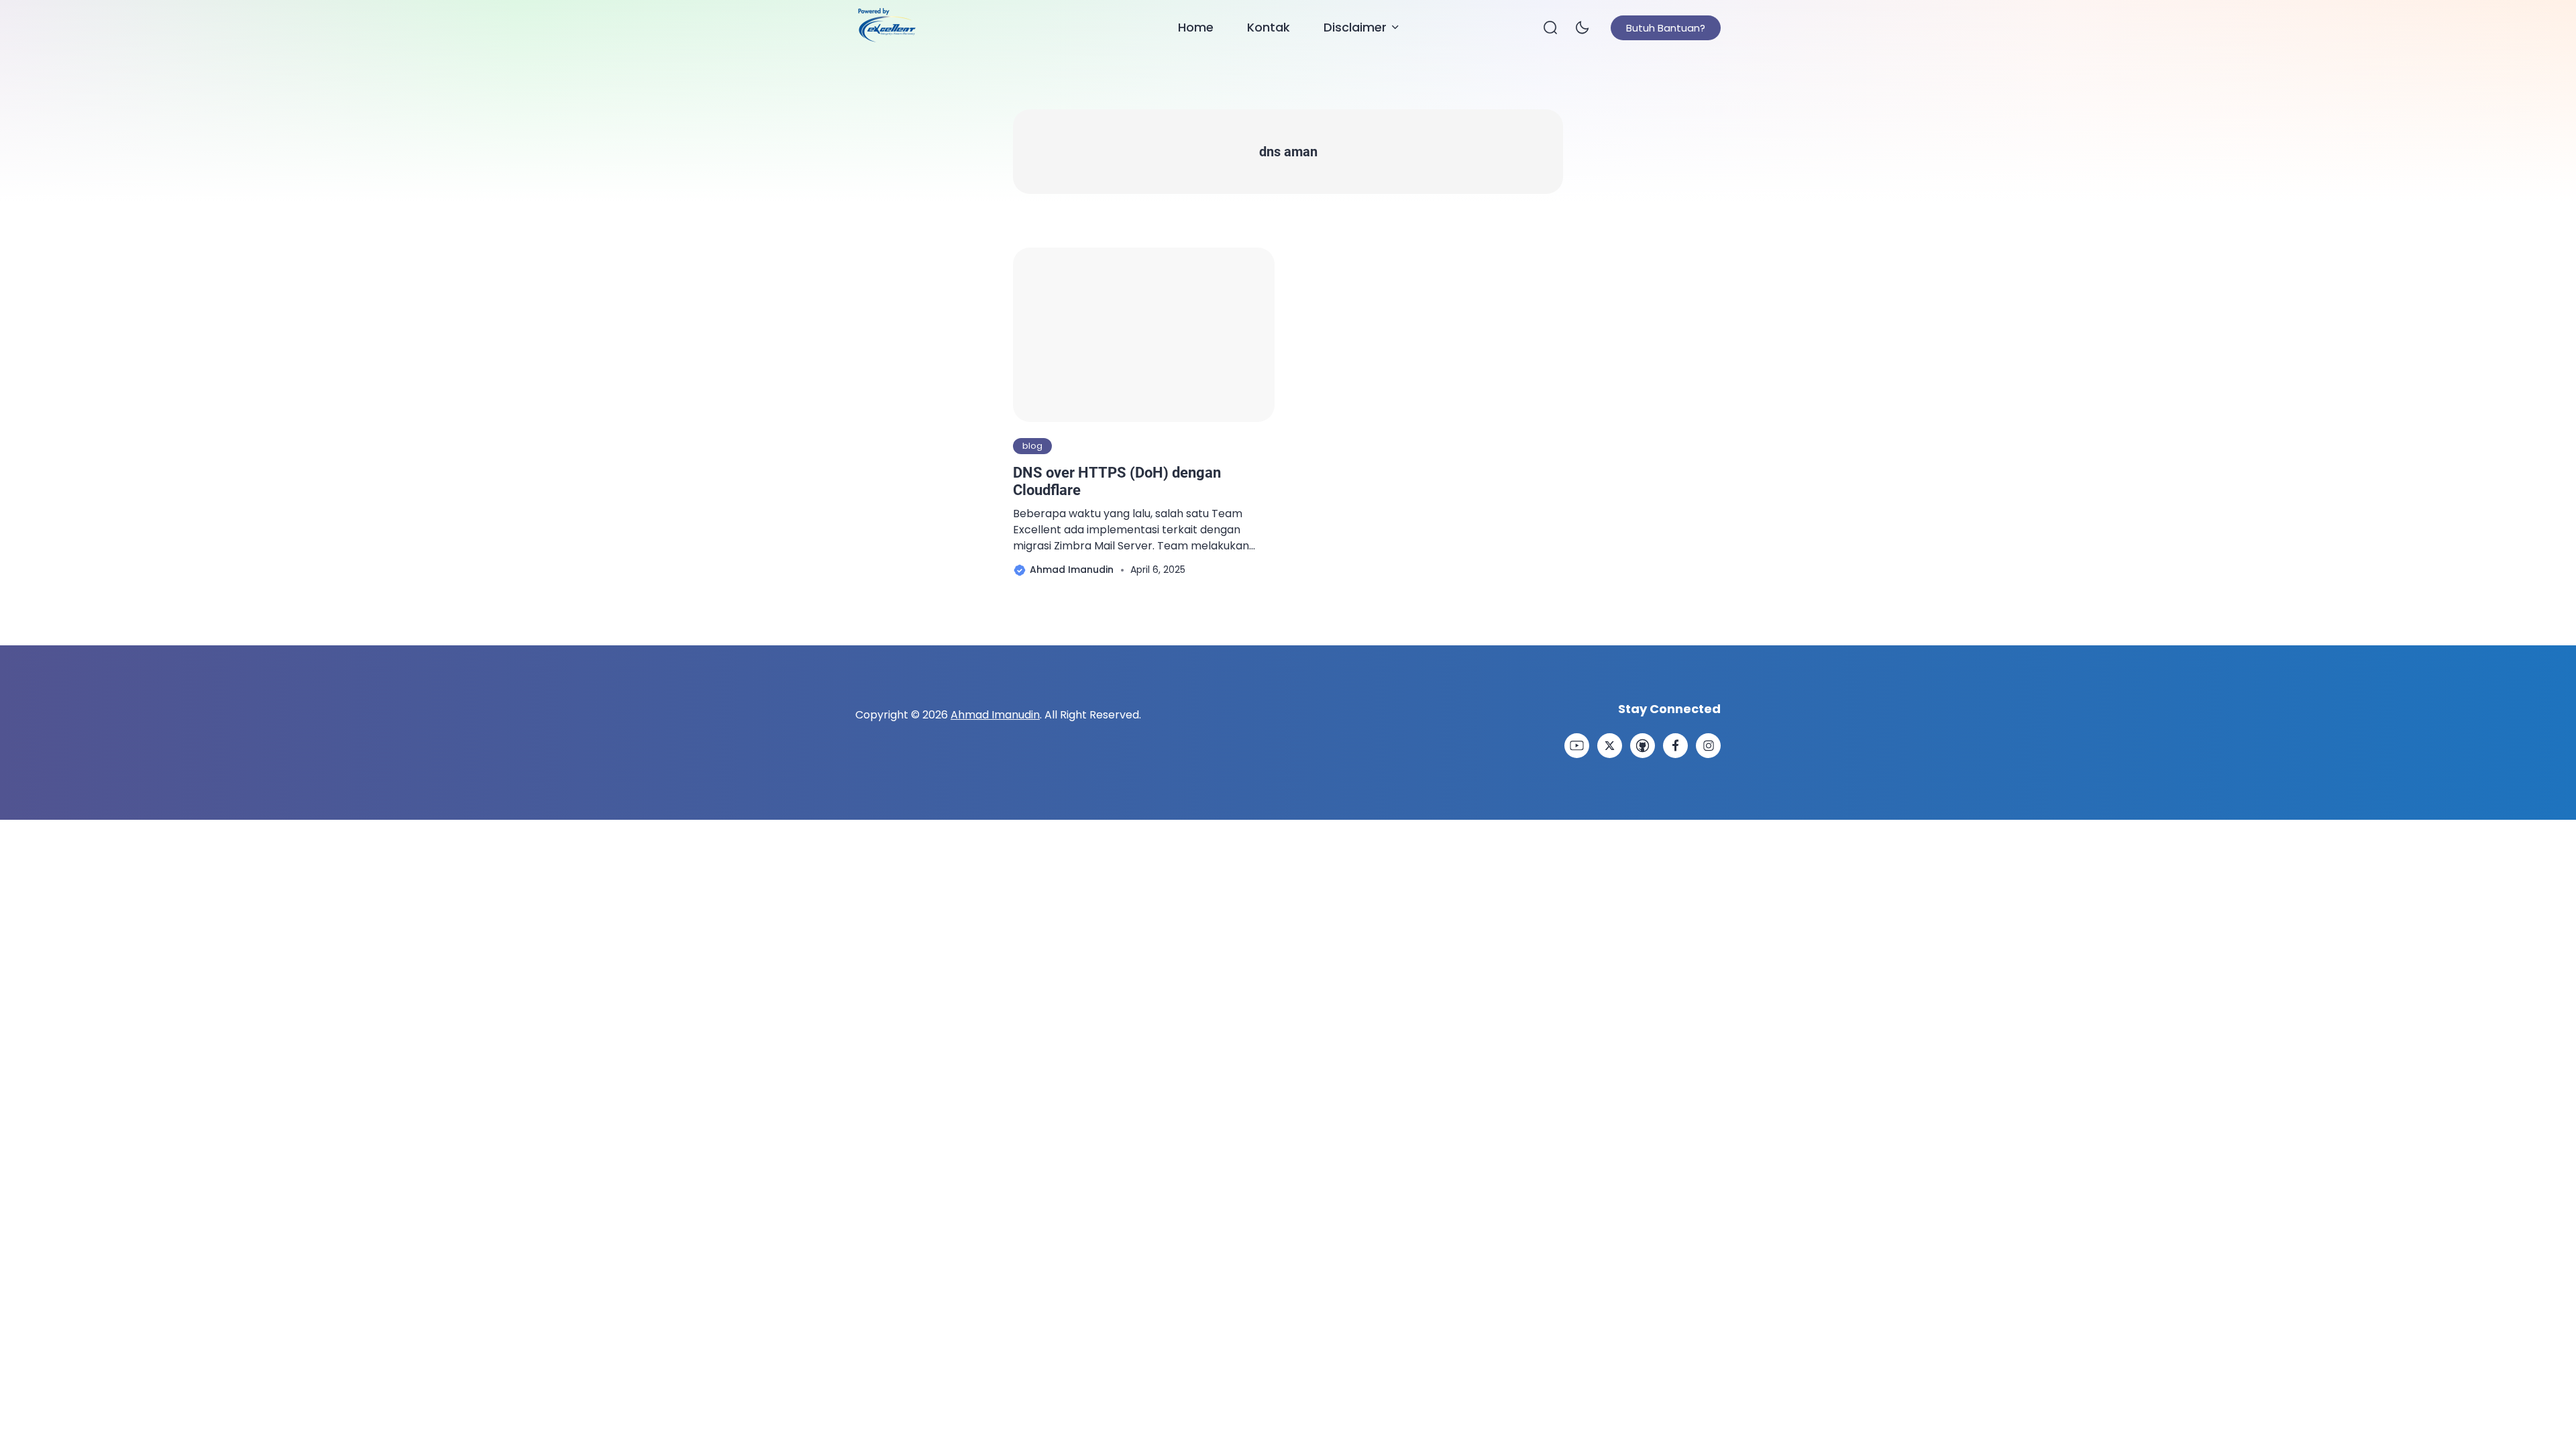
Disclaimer (1355, 27)
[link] (1577, 746)
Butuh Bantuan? (1666, 28)
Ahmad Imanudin (995, 715)
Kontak (1269, 27)
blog (1032, 446)
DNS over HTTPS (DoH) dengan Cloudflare (1117, 481)
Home (1196, 27)
